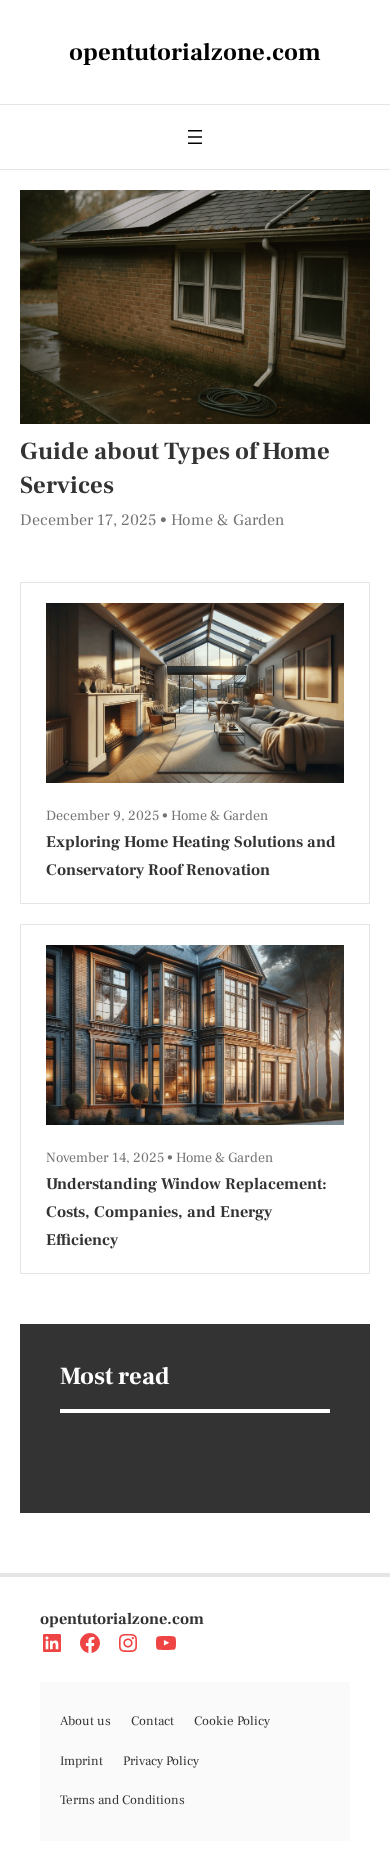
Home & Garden (227, 520)
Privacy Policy (161, 1761)
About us (85, 1721)
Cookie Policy (232, 1721)
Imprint (81, 1761)
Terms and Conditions (122, 1800)
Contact (152, 1721)
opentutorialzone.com (122, 1619)
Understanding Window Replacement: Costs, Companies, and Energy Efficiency (186, 1212)
